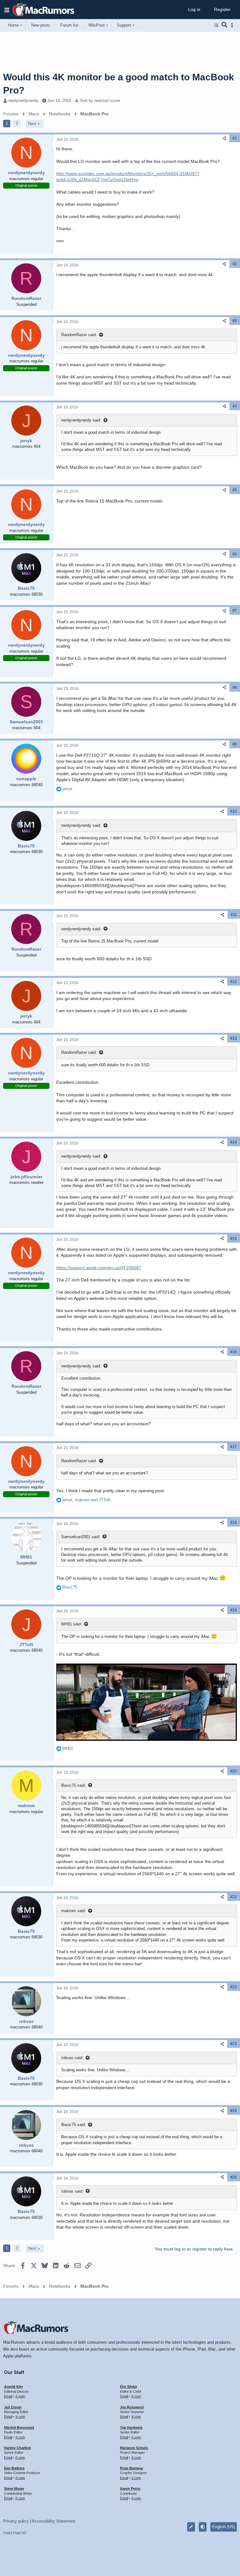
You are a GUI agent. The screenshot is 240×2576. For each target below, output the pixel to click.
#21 (234, 1897)
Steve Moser (14, 2488)
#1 (235, 138)
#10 (234, 811)
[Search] (225, 25)
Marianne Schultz (134, 2448)
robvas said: (72, 2058)
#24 (234, 2111)
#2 (235, 264)
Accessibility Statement (53, 2521)
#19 (234, 1610)
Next (32, 124)
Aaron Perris (130, 2488)
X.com (20, 2396)
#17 (234, 1447)
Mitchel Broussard (19, 2427)
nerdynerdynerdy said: (81, 420)
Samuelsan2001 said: (81, 1537)
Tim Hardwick (131, 2427)
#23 (234, 2044)
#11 (234, 915)
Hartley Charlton (17, 2448)
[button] (7, 10)
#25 (234, 2177)
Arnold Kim (13, 2387)
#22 (234, 1987)
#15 (234, 1239)
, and (86, 1500)
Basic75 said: (74, 1785)
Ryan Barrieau (132, 2468)
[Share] (224, 138)
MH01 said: (72, 1624)
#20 (234, 1771)
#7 (235, 611)
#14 (234, 1142)
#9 (235, 744)
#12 (234, 982)
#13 (234, 1038)
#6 (235, 554)
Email (8, 2396)
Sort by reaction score (100, 101)
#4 (235, 406)
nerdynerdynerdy (23, 101)
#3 (235, 321)
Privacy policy (16, 2521)
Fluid (7, 2533)
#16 (234, 1352)
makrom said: (74, 1911)
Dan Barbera (14, 2468)
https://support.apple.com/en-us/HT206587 (99, 1268)
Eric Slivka (128, 2387)
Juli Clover (13, 2407)
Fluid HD (20, 2533)
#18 (234, 1523)
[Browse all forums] (216, 25)
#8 (235, 688)
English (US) (224, 2527)
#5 (235, 490)
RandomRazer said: (79, 335)
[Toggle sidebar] (233, 25)
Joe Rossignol (132, 2407)
